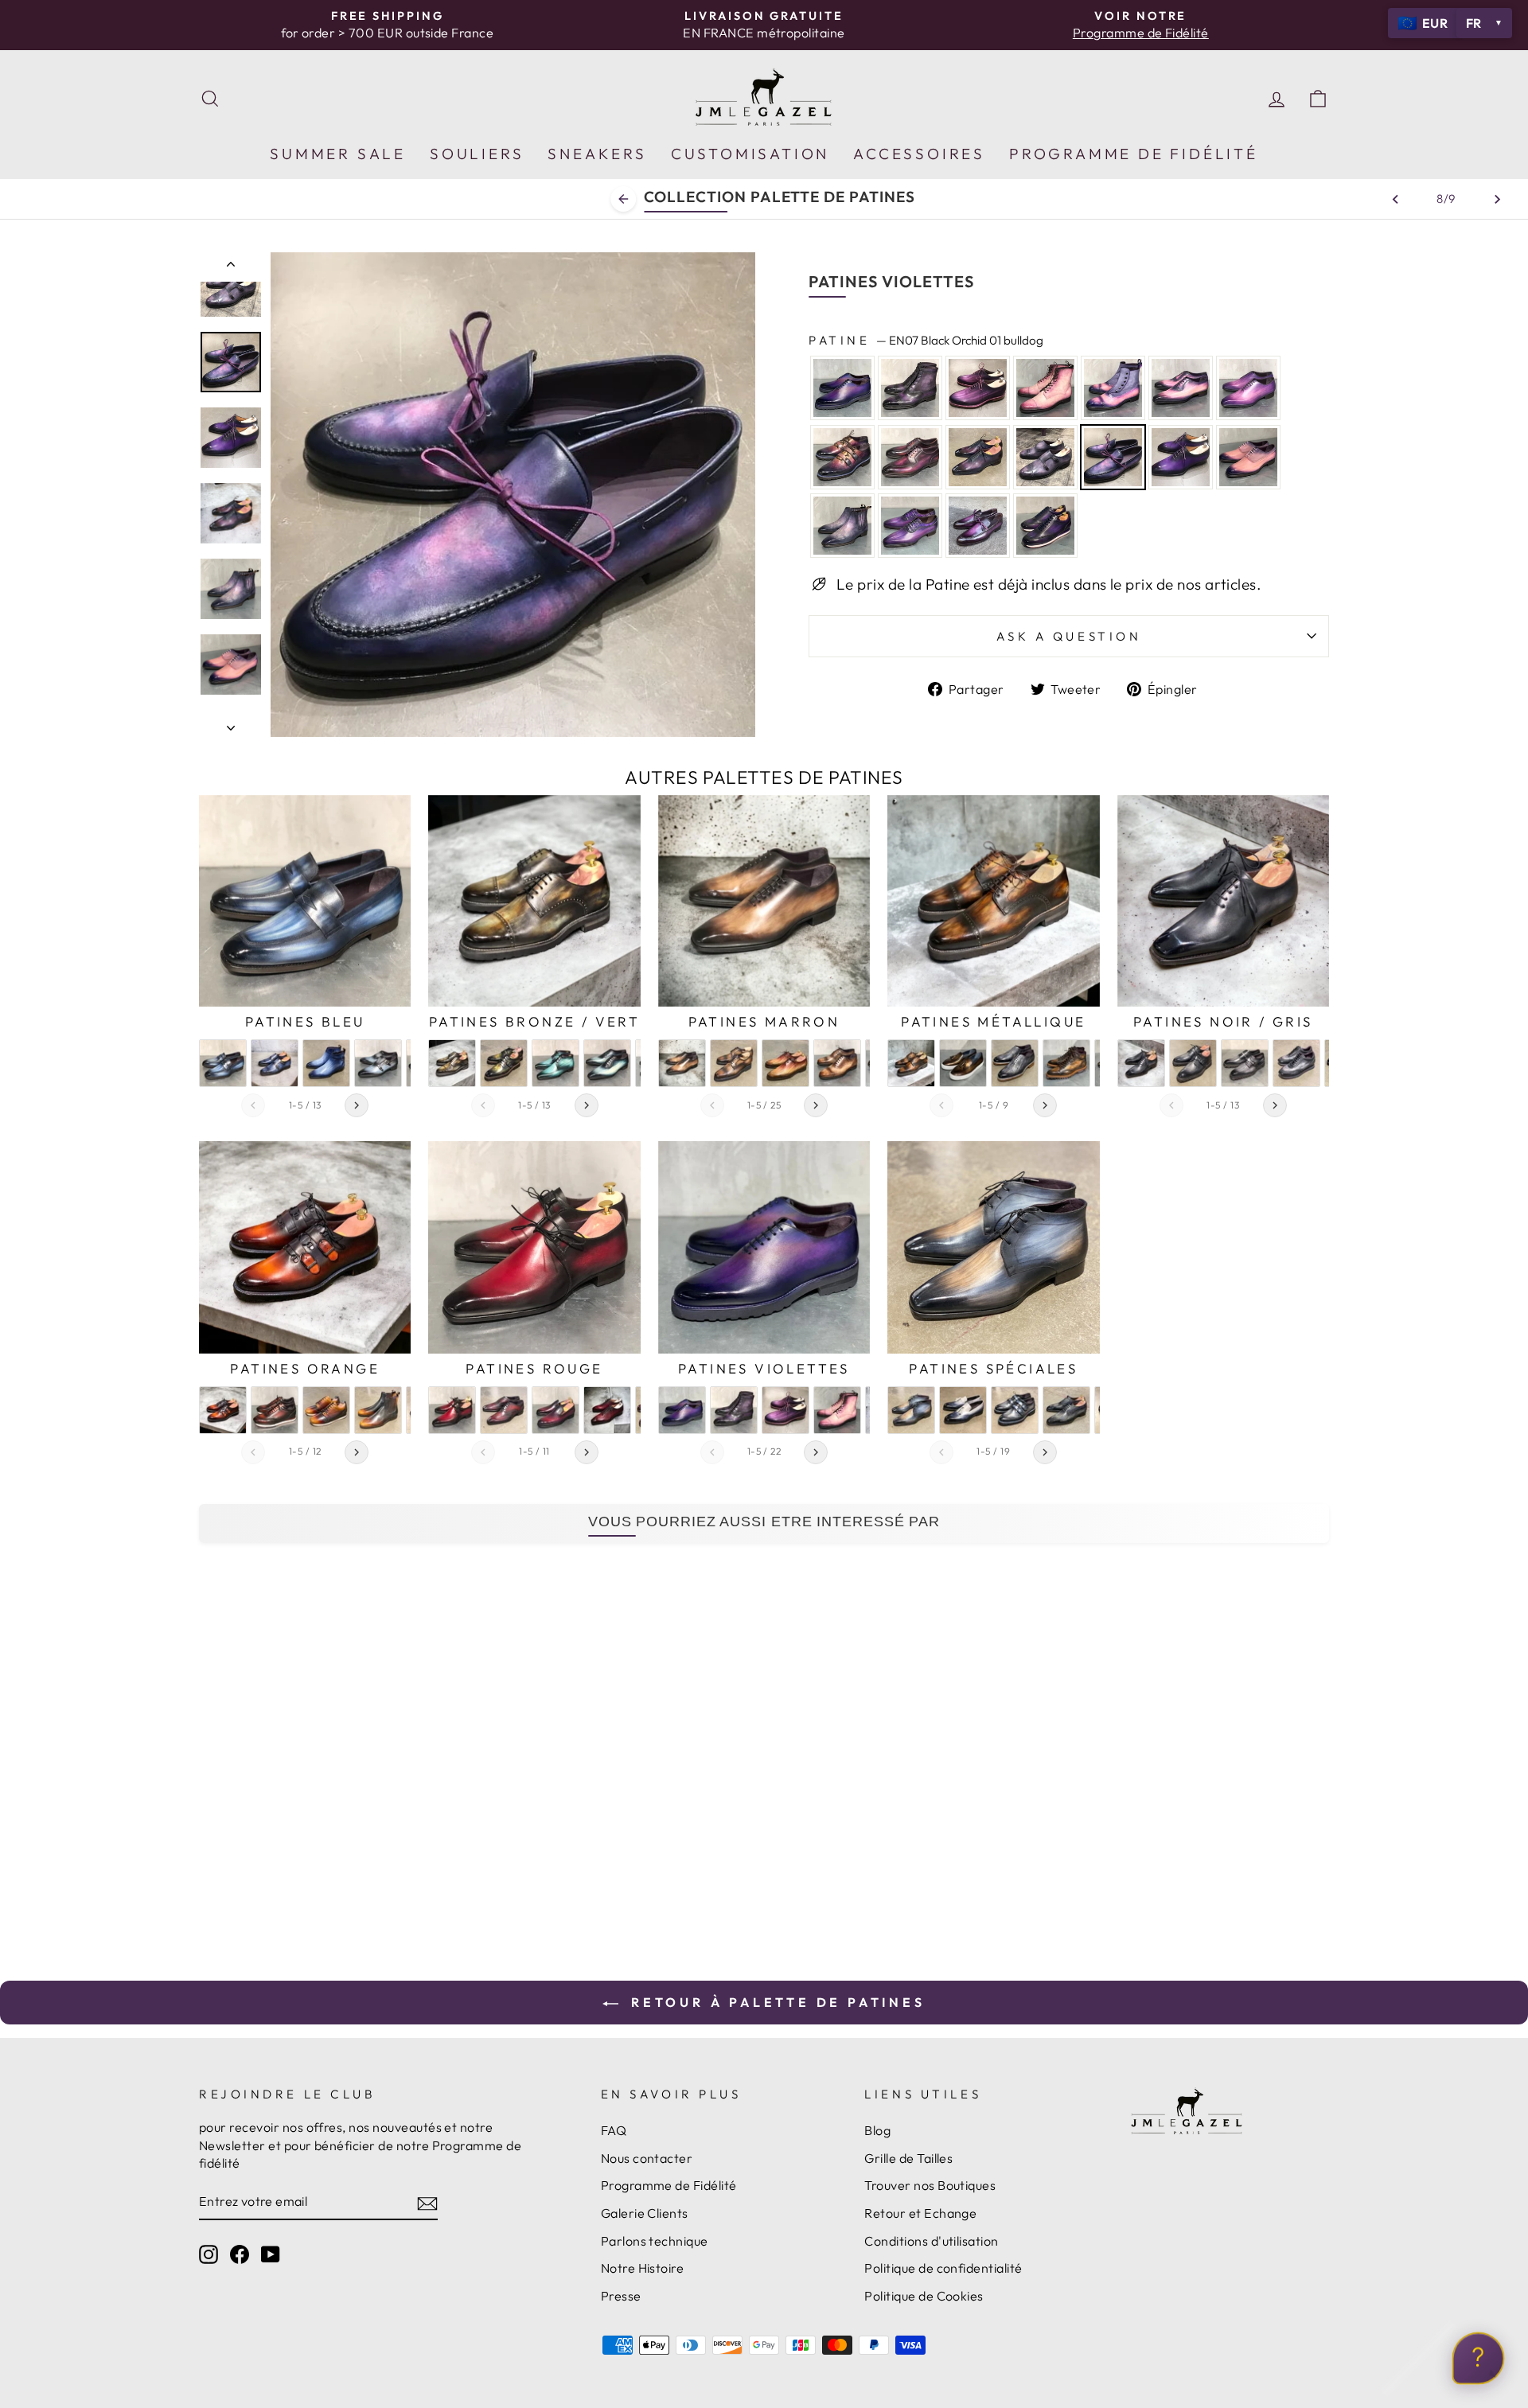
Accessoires (919, 154)
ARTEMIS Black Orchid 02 (910, 457)
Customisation (750, 154)
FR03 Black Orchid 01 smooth (910, 388)
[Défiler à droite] (357, 1105)
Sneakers (597, 154)
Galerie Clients (645, 2213)
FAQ (614, 2130)
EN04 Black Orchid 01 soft (1045, 457)
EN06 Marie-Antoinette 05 (1045, 388)
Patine (926, 340)
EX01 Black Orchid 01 (842, 388)
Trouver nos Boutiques (930, 2185)
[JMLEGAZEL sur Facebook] (240, 2254)
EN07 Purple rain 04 (978, 526)
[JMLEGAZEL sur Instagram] (209, 2254)
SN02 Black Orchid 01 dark (1045, 526)
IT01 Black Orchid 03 (978, 457)
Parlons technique (655, 2241)
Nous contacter (647, 2158)
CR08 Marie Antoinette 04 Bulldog (842, 526)
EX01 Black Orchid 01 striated (978, 388)
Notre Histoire (643, 2268)
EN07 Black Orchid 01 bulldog (1113, 457)
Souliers (477, 154)
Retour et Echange (920, 2213)
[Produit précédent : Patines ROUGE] (1395, 199)
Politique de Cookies (924, 2296)
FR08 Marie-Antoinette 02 (1113, 388)
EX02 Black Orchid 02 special (842, 457)
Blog (877, 2130)
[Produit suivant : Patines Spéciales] (1497, 199)
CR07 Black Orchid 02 (910, 526)
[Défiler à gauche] (253, 1105)
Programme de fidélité (1134, 154)
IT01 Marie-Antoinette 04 (1248, 388)
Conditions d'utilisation (931, 2241)
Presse (621, 2296)
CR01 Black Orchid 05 (1181, 457)
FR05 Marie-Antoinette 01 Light (1248, 457)
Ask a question (1069, 636)
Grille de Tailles (908, 2158)
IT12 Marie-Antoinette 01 (1181, 388)
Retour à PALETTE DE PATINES (775, 2002)
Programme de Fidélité (669, 2185)
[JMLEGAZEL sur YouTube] (271, 2254)
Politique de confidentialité (943, 2268)
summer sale (338, 154)
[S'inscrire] (427, 2203)
